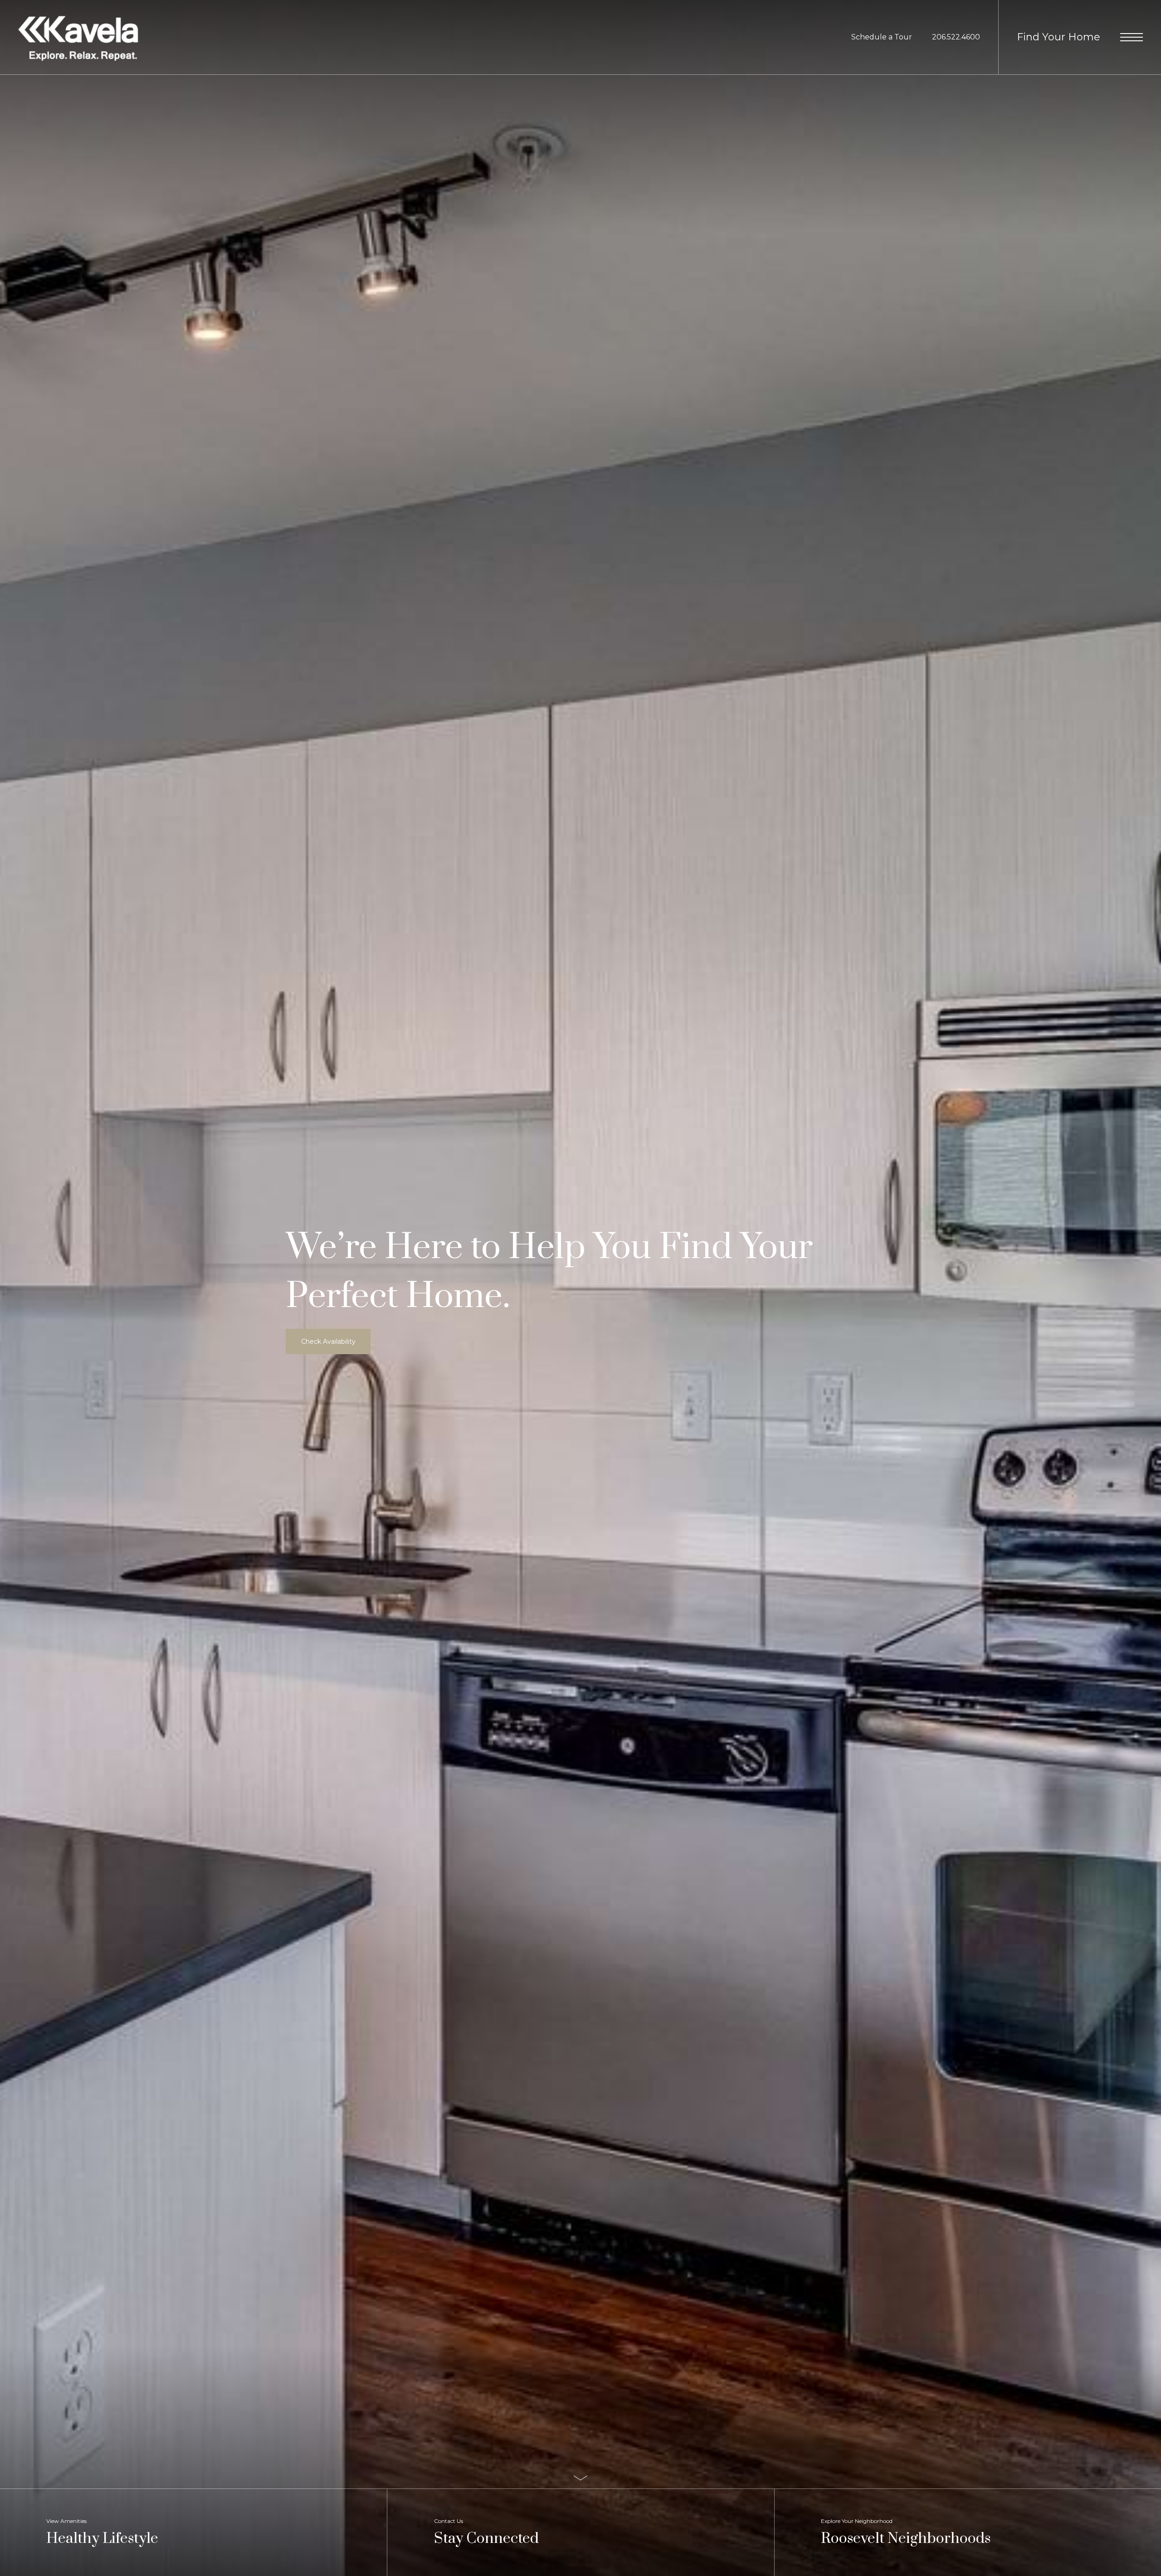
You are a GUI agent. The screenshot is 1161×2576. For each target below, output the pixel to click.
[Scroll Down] (580, 2478)
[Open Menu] (1132, 37)
